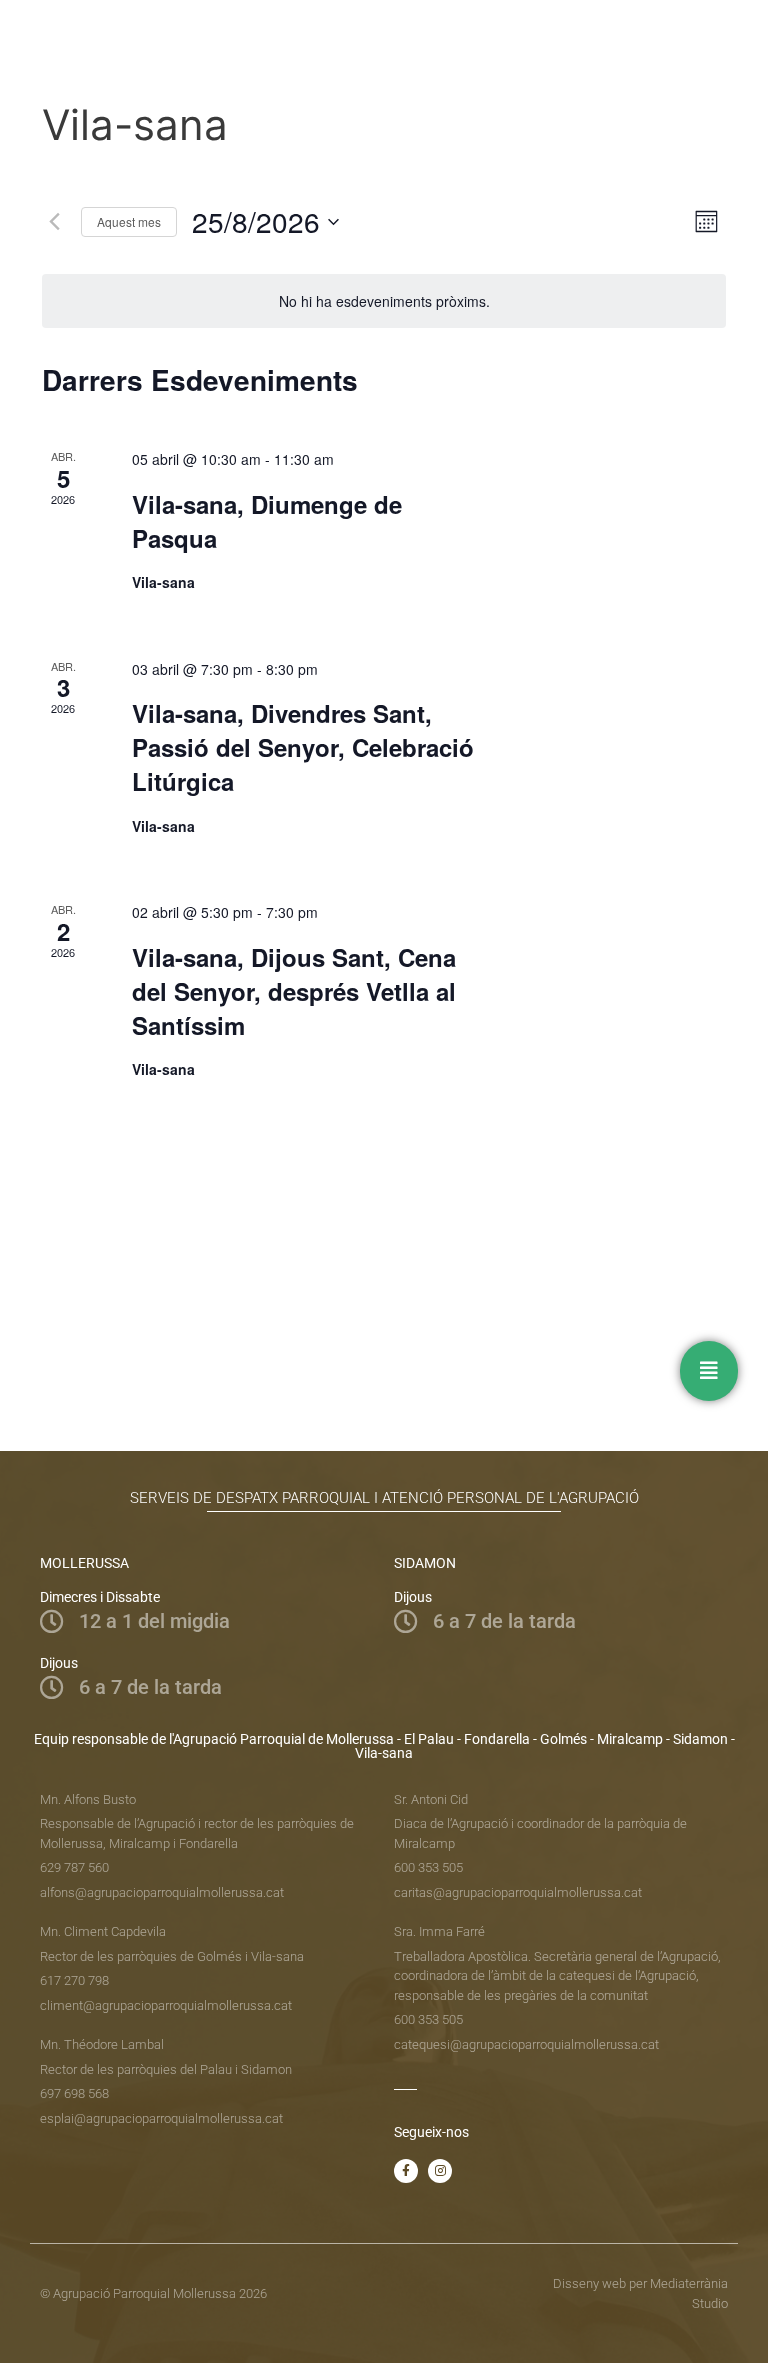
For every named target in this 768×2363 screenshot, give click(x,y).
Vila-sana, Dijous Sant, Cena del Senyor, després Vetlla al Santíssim (294, 991)
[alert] (384, 301)
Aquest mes (129, 221)
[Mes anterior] (54, 222)
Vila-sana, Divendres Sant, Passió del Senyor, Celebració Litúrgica (303, 747)
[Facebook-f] (406, 2171)
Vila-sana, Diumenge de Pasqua (267, 521)
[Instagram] (440, 2171)
